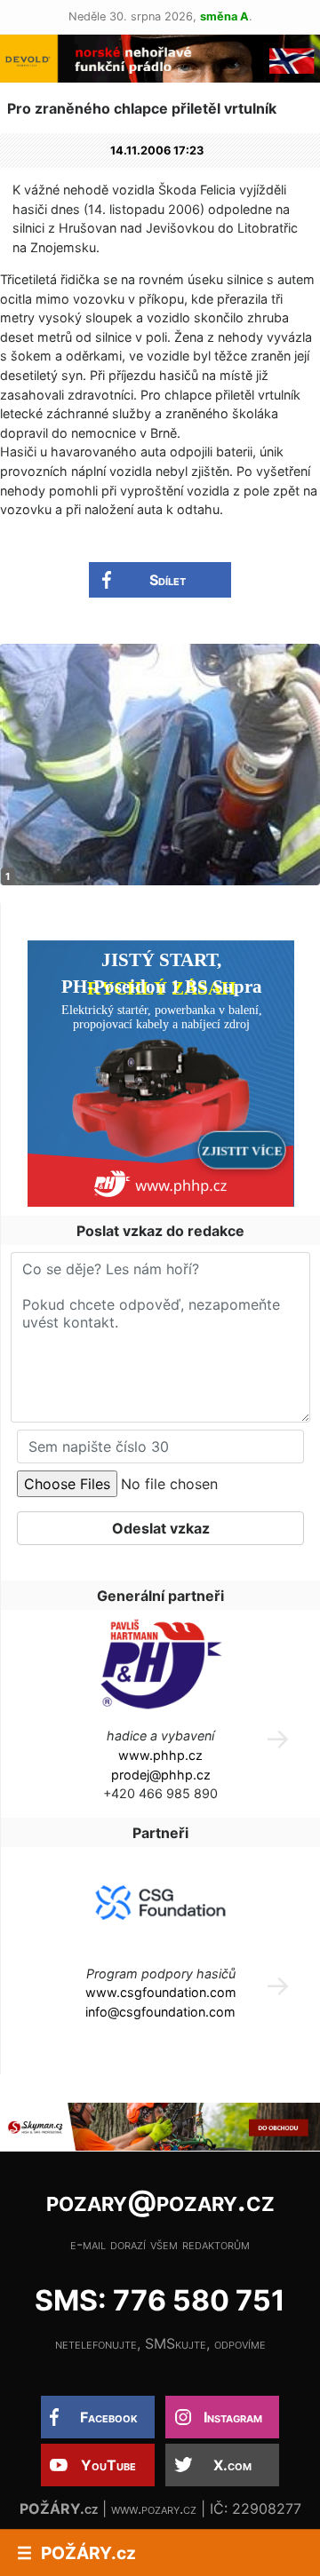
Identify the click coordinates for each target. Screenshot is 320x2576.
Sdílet (168, 580)
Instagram (233, 2417)
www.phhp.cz (160, 1755)
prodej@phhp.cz (161, 1775)
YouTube (108, 2465)
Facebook (109, 2417)
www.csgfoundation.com (161, 1992)
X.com (232, 2465)
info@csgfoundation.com (160, 2012)
